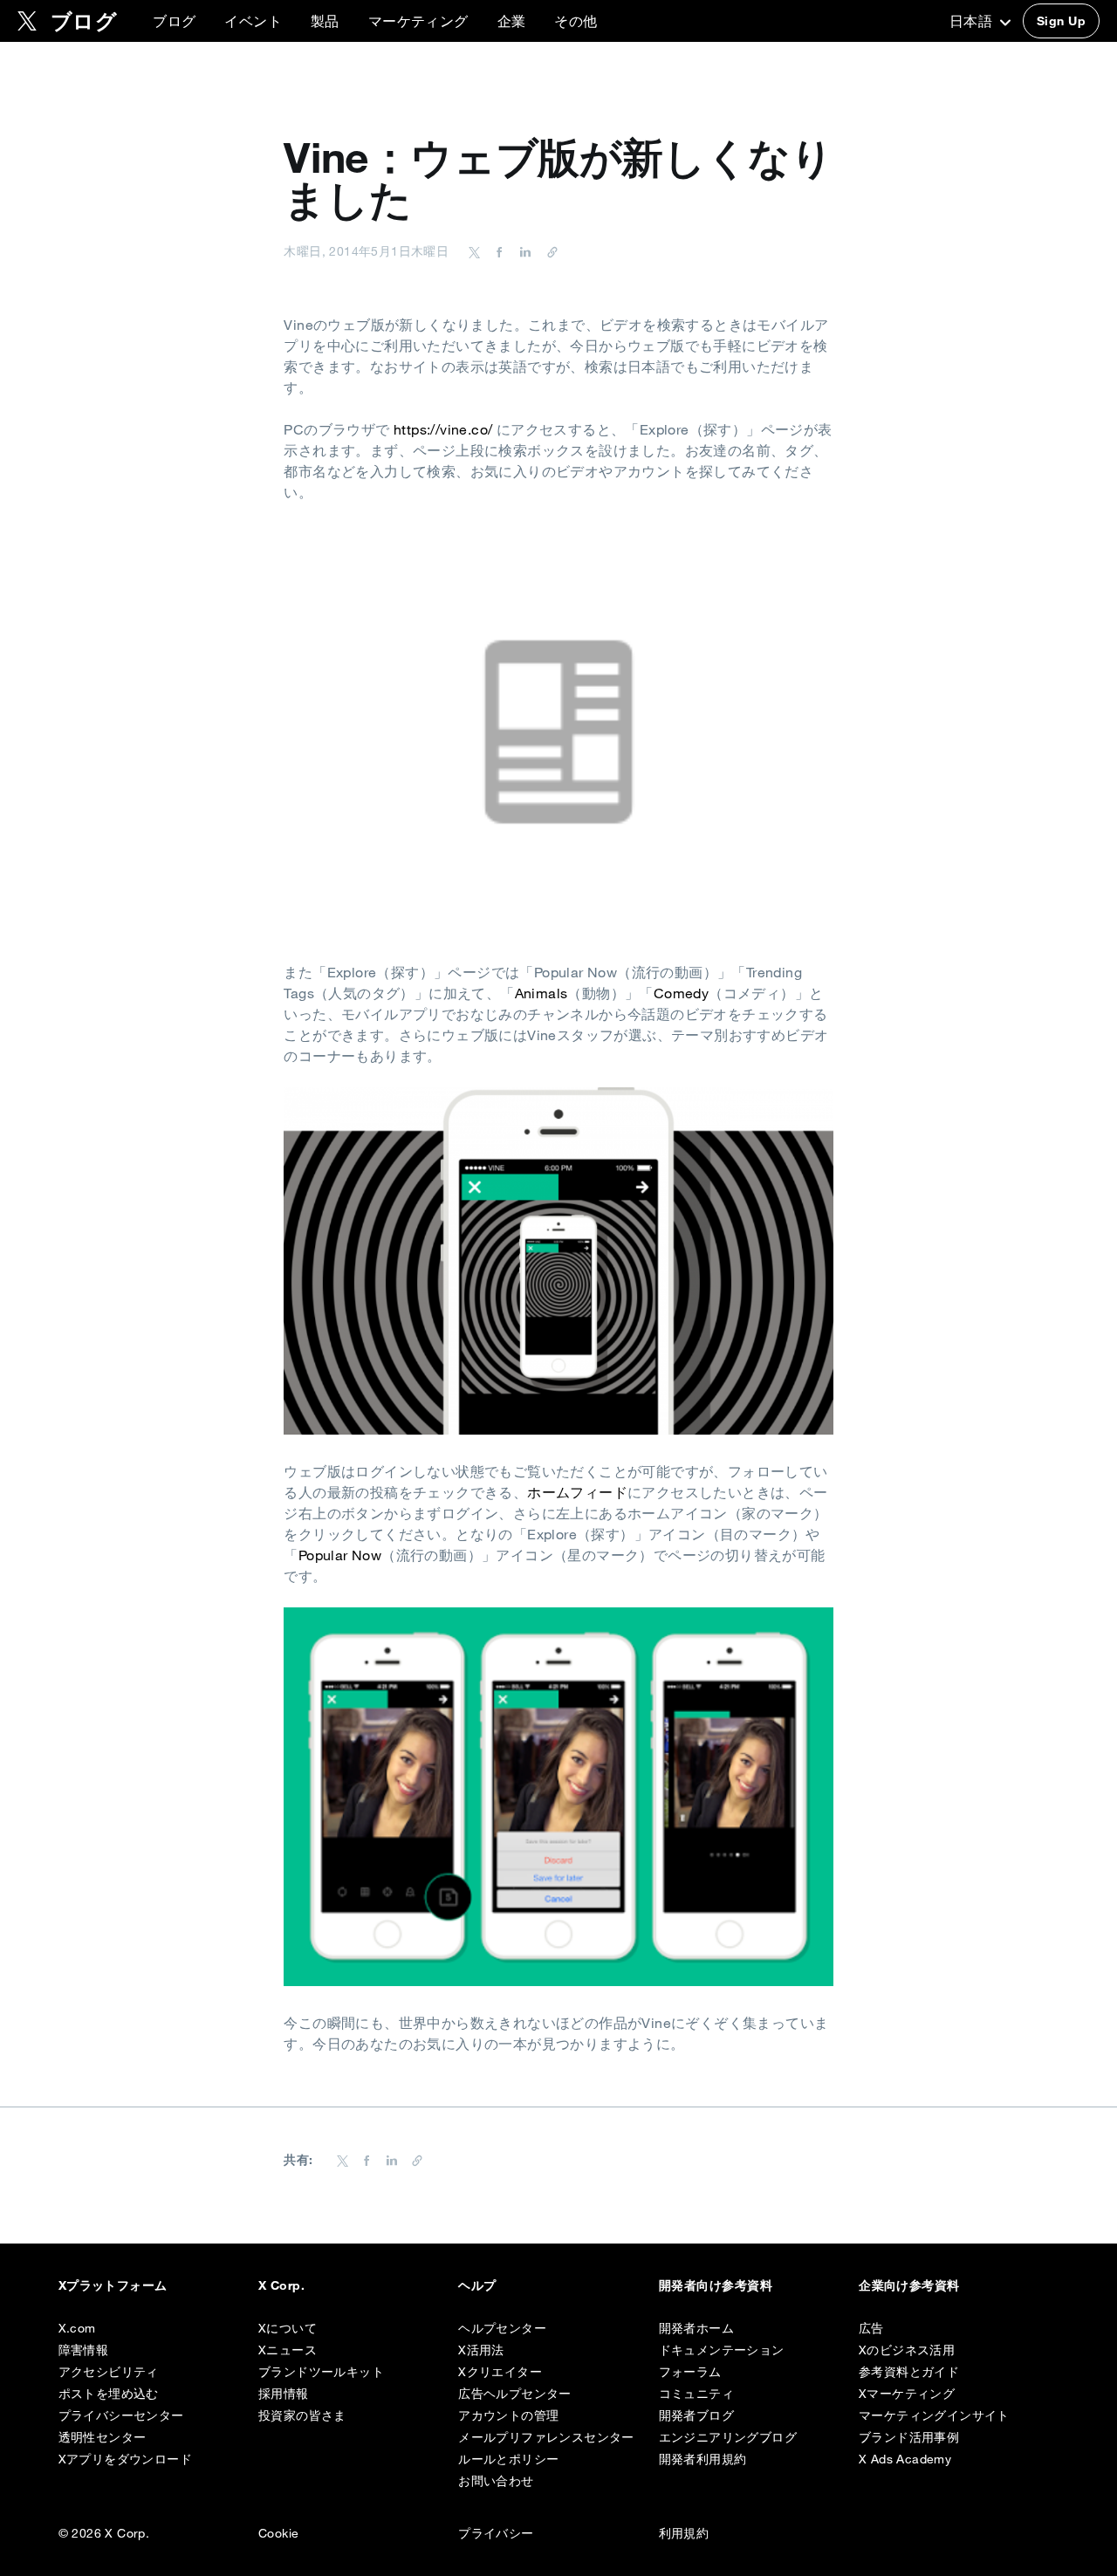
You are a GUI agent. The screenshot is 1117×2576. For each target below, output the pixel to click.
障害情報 (84, 2350)
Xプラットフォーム (113, 2285)
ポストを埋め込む (109, 2394)
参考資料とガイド (909, 2372)
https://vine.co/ (443, 429)
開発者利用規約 (703, 2459)
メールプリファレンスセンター (546, 2437)
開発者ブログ (696, 2415)
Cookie (278, 2533)
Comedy (681, 993)
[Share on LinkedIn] (523, 251)
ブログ (174, 21)
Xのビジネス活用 (907, 2350)
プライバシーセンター (121, 2415)
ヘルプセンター (502, 2328)
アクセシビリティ (109, 2372)
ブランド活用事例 (909, 2437)
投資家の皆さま (302, 2415)
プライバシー (496, 2533)
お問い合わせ (496, 2481)
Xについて (288, 2328)
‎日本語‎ (973, 21)
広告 (871, 2328)
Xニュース (288, 2350)
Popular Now (340, 1555)
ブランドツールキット (321, 2372)
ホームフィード (577, 1492)
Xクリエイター (500, 2372)
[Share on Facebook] (497, 251)
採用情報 (284, 2394)
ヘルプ (477, 2285)
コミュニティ (696, 2394)
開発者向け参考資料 (716, 2285)
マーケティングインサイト (934, 2415)
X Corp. (281, 2285)
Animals (541, 993)
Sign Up (1061, 21)
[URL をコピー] (548, 251)
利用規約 (684, 2533)
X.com (77, 2328)
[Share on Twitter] (475, 251)
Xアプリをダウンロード (125, 2459)
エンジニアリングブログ (728, 2437)
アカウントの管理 (508, 2415)
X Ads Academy (905, 2459)
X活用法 (481, 2350)
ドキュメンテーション (722, 2350)
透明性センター (103, 2437)
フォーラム (690, 2372)
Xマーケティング (907, 2394)
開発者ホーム (696, 2328)
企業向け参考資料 (909, 2285)
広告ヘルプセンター (515, 2394)
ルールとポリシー (508, 2459)
